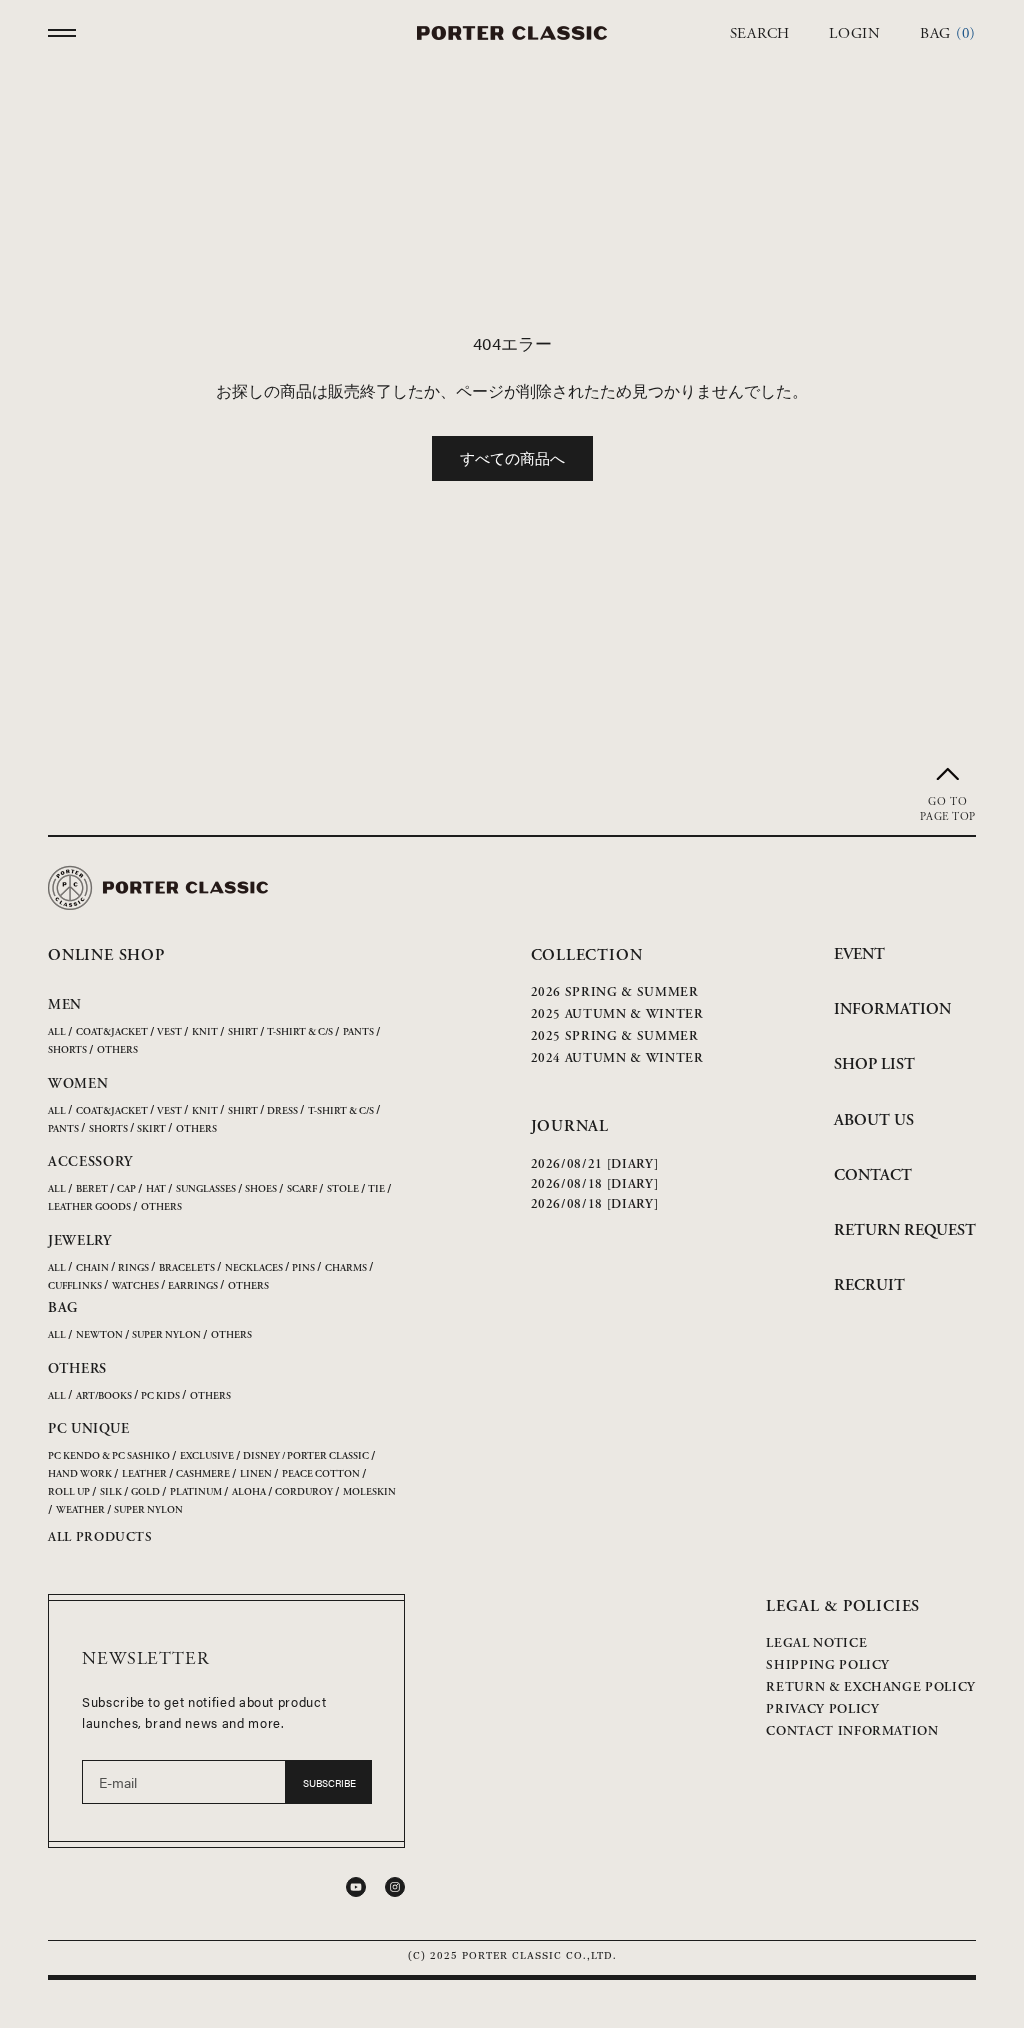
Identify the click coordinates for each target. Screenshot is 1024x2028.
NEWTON (99, 1335)
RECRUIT (869, 1285)
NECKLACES (254, 1268)
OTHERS (117, 1050)
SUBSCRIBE (329, 1783)
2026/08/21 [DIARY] (595, 1164)
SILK (111, 1492)
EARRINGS (193, 1286)
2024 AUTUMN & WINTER (617, 1058)
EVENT (859, 954)
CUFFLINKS (75, 1286)
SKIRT (151, 1129)
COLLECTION (587, 955)
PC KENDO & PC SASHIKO (109, 1456)
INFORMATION (892, 1009)
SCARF (302, 1189)
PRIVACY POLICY (822, 1709)
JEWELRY (80, 1241)
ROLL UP (69, 1492)
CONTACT (873, 1175)
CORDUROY (304, 1492)
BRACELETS (187, 1268)
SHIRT (243, 1032)
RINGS (133, 1268)
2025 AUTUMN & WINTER (617, 1014)
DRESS (282, 1111)
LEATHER (144, 1474)
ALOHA (249, 1492)
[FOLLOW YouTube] (356, 1887)
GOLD (145, 1492)
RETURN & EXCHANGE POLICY (871, 1687)
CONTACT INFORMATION (852, 1731)
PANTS (358, 1032)
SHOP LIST (874, 1064)
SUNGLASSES (206, 1189)
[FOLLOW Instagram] (395, 1887)
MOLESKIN (369, 1492)
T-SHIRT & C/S (300, 1032)
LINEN (256, 1474)
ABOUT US (874, 1120)
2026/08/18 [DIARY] (595, 1184)
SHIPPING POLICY (828, 1665)
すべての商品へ (512, 457)
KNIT (205, 1032)
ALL (57, 1032)
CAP (126, 1189)
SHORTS (67, 1050)
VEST (169, 1032)
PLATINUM (196, 1492)
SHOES (261, 1189)
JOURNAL (570, 1126)
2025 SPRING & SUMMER (615, 1036)
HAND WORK (80, 1474)
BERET (92, 1189)
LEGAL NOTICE (816, 1643)
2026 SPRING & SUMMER (615, 992)
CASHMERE (203, 1474)
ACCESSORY (90, 1162)
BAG (63, 1308)
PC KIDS (160, 1396)
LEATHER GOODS (89, 1207)
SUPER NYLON (166, 1335)
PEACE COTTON (321, 1474)
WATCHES (135, 1286)
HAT (156, 1189)
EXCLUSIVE (207, 1456)
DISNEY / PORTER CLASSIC (306, 1456)
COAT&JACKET (112, 1032)
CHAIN (92, 1268)
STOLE (343, 1189)
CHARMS (346, 1268)
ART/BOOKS (104, 1396)
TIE (376, 1189)
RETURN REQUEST (905, 1230)
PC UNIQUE (88, 1429)
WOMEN (78, 1084)
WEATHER (80, 1510)
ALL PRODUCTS (100, 1537)
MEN (65, 1005)
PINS (303, 1268)
